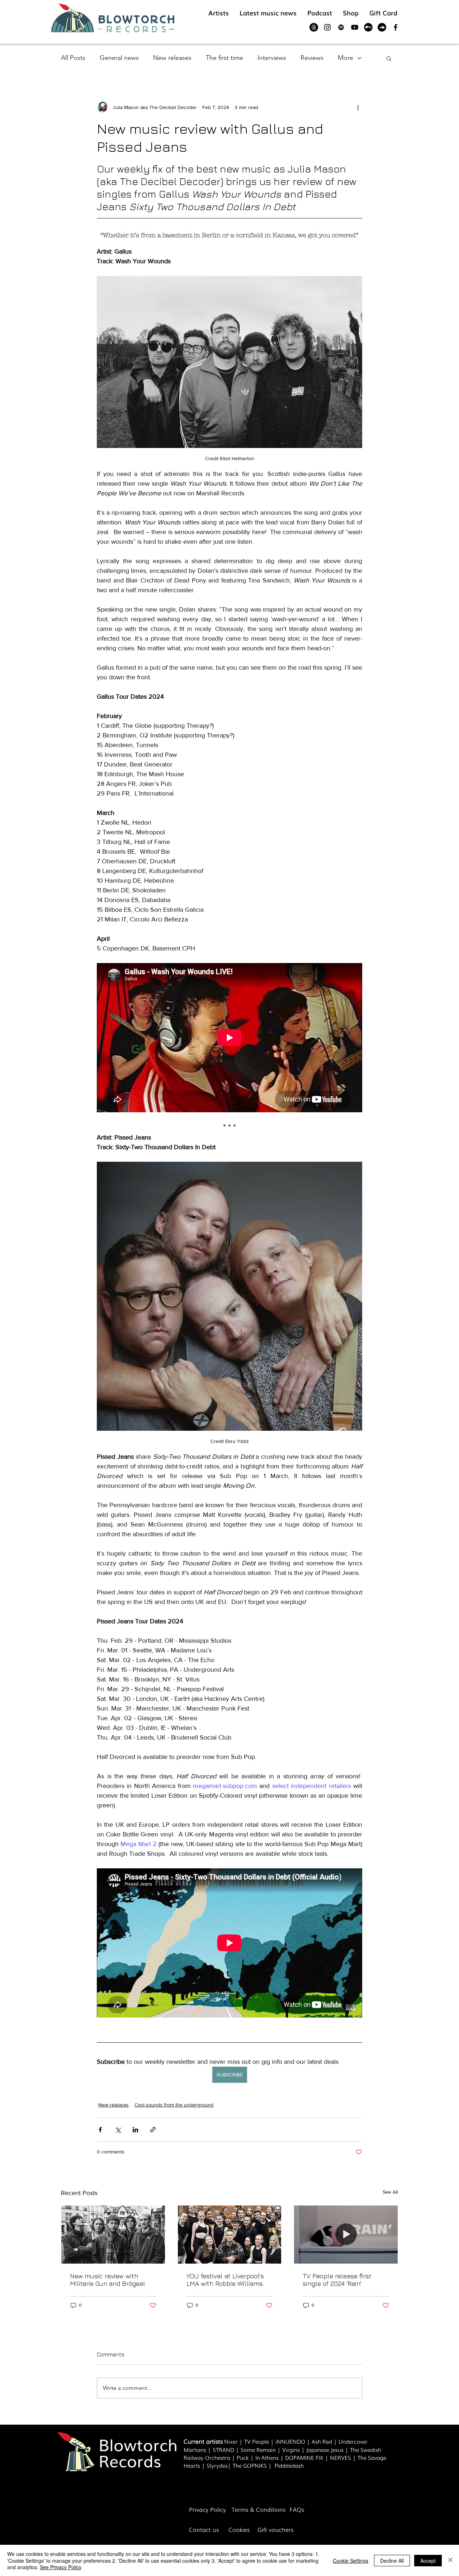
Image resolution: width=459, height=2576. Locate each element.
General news (119, 58)
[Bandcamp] (368, 27)
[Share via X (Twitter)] (118, 2130)
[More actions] (358, 107)
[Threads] (314, 27)
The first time (224, 58)
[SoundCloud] (382, 27)
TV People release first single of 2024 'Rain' (337, 2280)
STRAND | (227, 2449)
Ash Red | (325, 2441)
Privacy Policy (207, 2509)
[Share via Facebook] (100, 2130)
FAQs (297, 2509)
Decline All (392, 2561)
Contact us (204, 2529)
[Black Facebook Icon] (396, 27)
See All (390, 2192)
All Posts (73, 58)
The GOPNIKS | (254, 2465)
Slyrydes (217, 2465)
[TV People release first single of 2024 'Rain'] (346, 2235)
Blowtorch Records (138, 2452)
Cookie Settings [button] (351, 2561)
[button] (389, 58)
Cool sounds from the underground (174, 2105)
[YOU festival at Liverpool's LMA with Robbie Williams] (230, 2235)
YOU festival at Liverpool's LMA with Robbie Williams (225, 2280)
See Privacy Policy (61, 2567)
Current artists (203, 2441)
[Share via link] (153, 2130)
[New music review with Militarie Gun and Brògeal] (113, 2235)
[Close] (450, 2560)
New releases (172, 58)
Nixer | (234, 2441)
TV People (257, 2441)
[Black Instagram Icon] (327, 27)
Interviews (272, 58)
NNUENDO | (294, 2441)
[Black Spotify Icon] (341, 27)
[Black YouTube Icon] (355, 27)
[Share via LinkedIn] (135, 2130)
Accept (428, 2561)
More (346, 58)
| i (273, 2441)
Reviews (312, 58)
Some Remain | (261, 2449)
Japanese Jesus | (328, 2449)
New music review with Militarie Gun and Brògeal (108, 2280)
